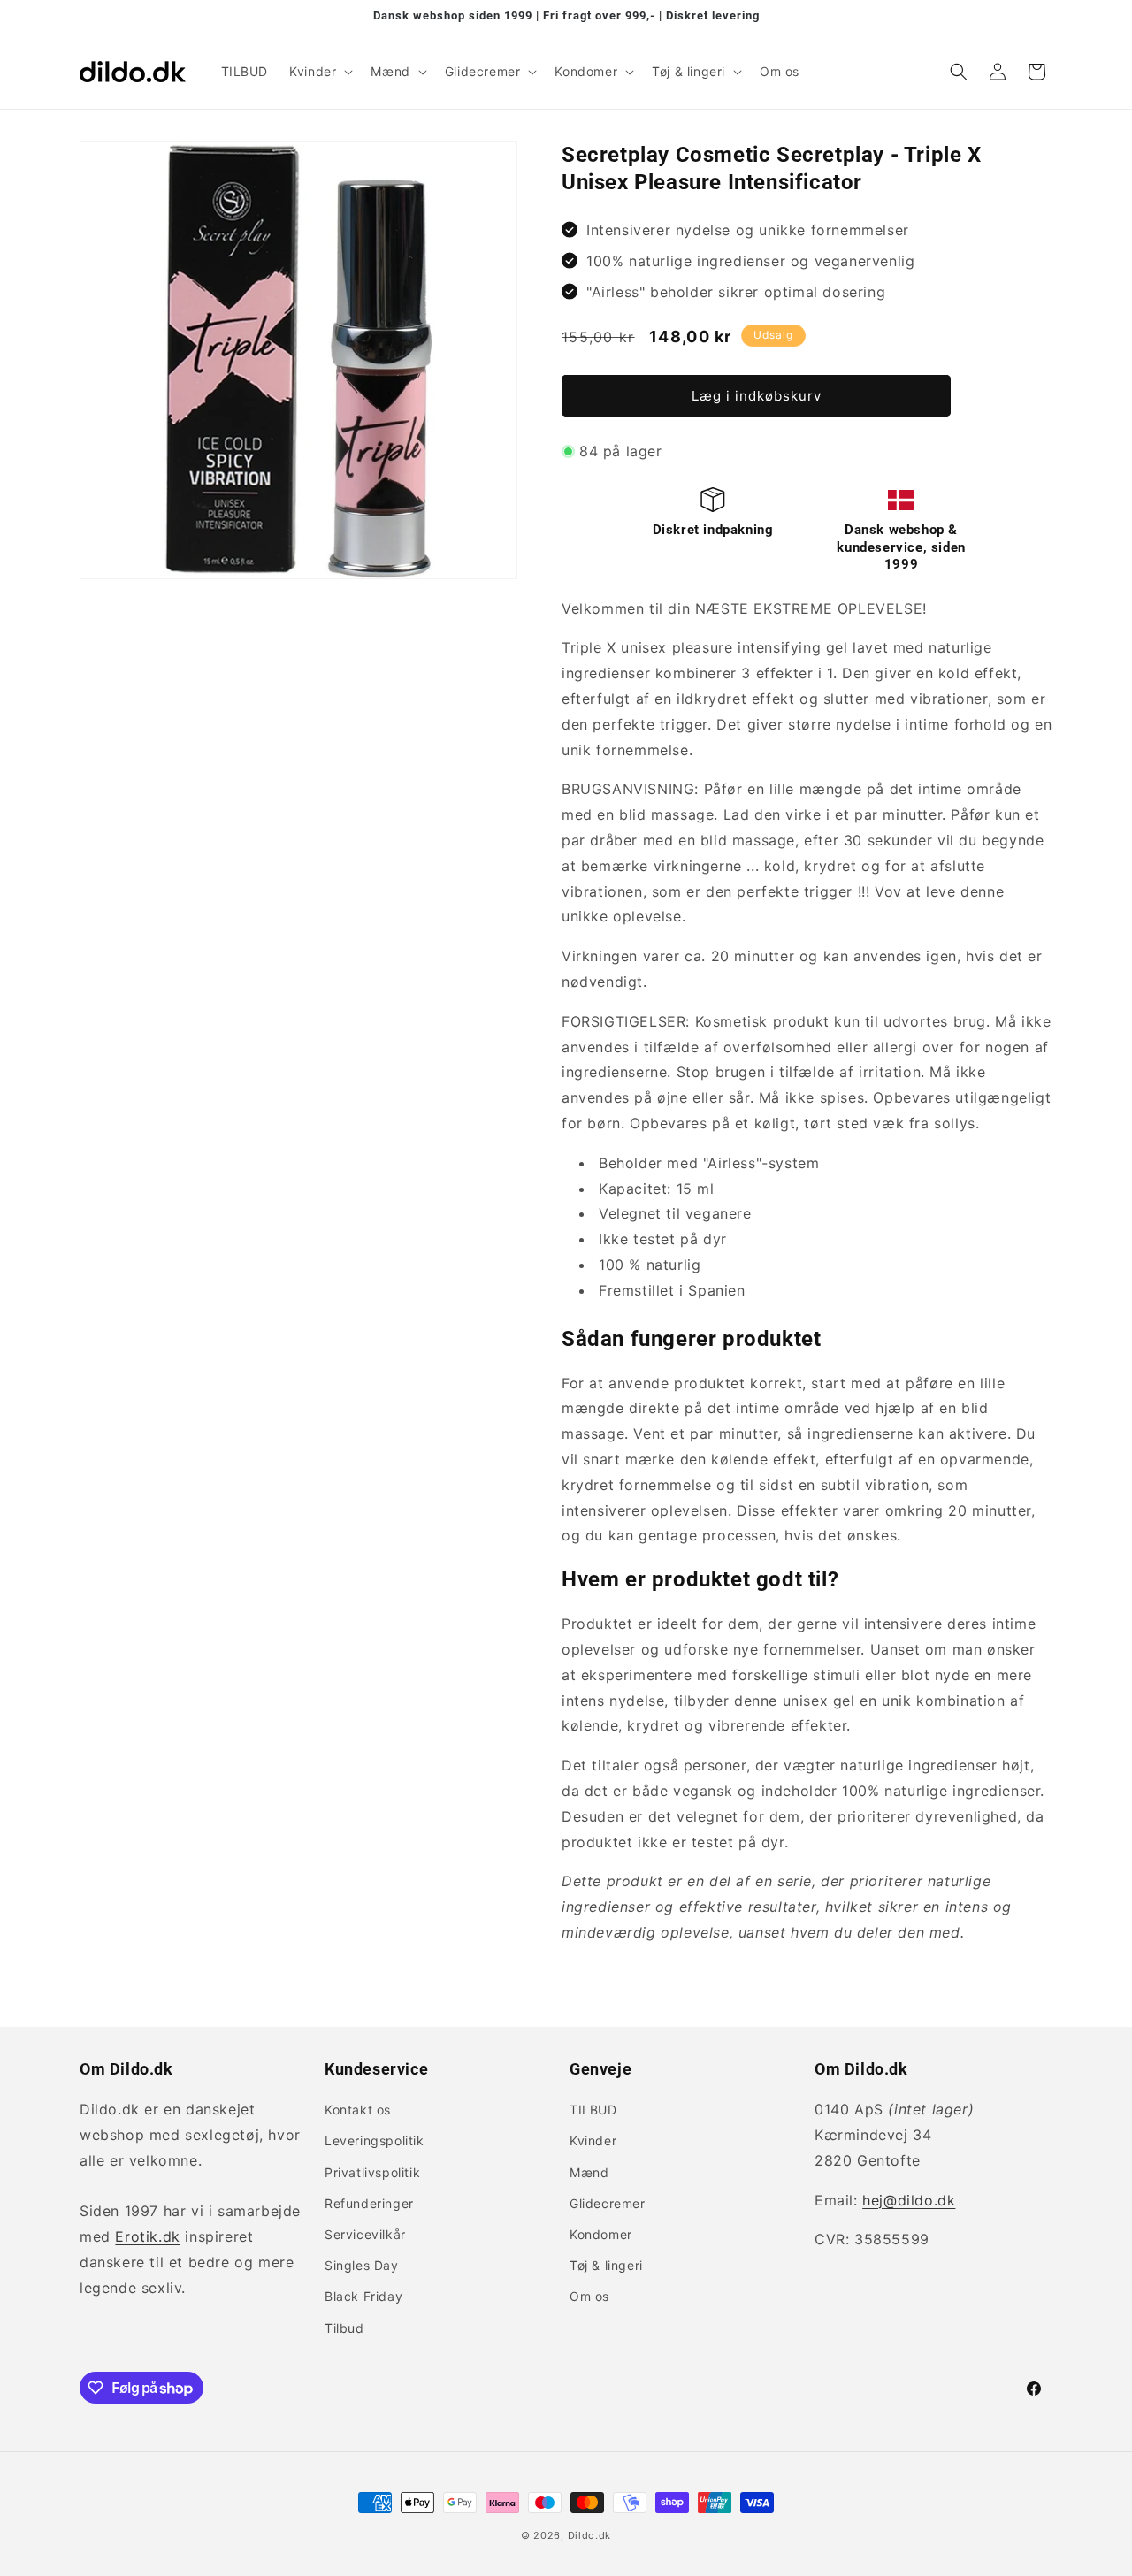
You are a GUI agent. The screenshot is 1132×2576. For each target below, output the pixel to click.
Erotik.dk (147, 2236)
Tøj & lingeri (606, 2265)
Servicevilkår (365, 2234)
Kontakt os (358, 2110)
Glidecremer (608, 2203)
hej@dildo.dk (909, 2200)
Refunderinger (369, 2203)
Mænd (589, 2172)
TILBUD (593, 2110)
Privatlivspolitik (372, 2172)
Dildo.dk (590, 2535)
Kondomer (601, 2234)
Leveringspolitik (375, 2140)
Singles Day (362, 2265)
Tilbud (344, 2328)
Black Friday (363, 2296)
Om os (589, 2296)
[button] (319, 72)
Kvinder (593, 2140)
